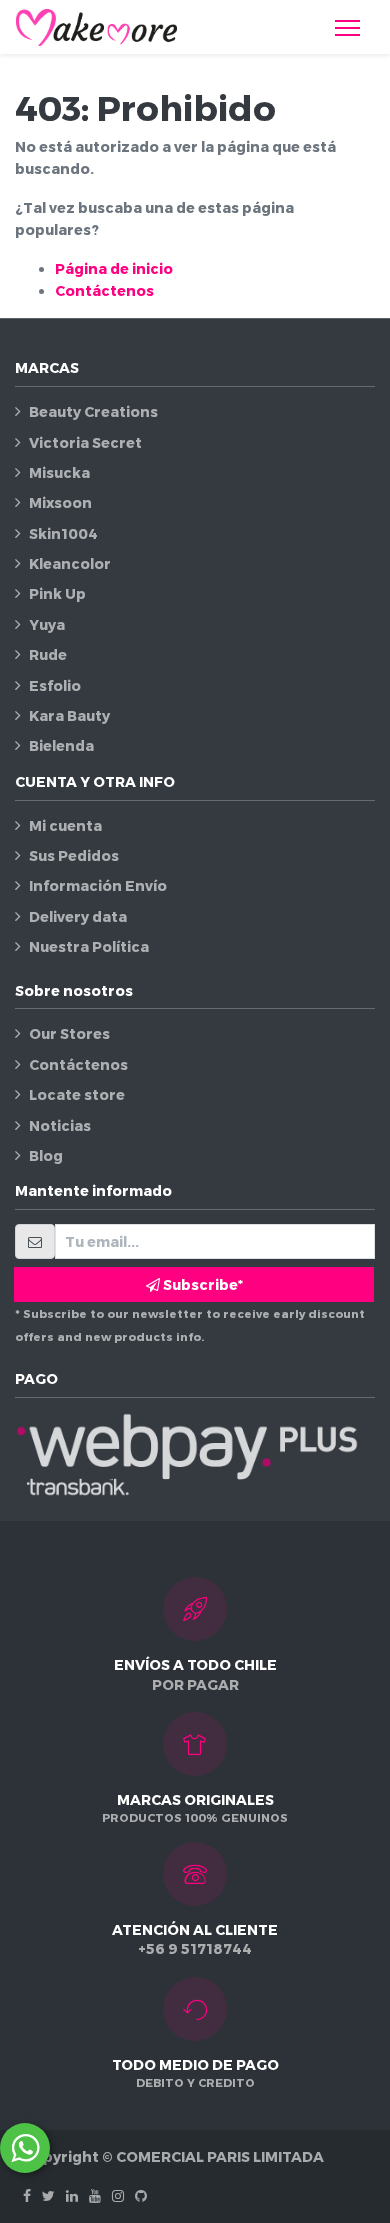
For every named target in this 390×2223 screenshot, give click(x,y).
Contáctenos (104, 290)
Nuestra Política (89, 946)
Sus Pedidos (74, 855)
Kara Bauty (69, 715)
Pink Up (57, 593)
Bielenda (61, 745)
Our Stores (69, 1033)
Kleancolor (70, 563)
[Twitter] (48, 2195)
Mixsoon (60, 502)
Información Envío (98, 885)
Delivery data (78, 916)
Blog (46, 1155)
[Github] (141, 2195)
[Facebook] (27, 2195)
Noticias (60, 1125)
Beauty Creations (93, 411)
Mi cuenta (65, 825)
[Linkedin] (72, 2195)
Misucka (59, 472)
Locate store (77, 1094)
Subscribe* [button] (201, 1284)
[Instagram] (118, 2195)
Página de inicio (114, 268)
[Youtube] (95, 2195)
